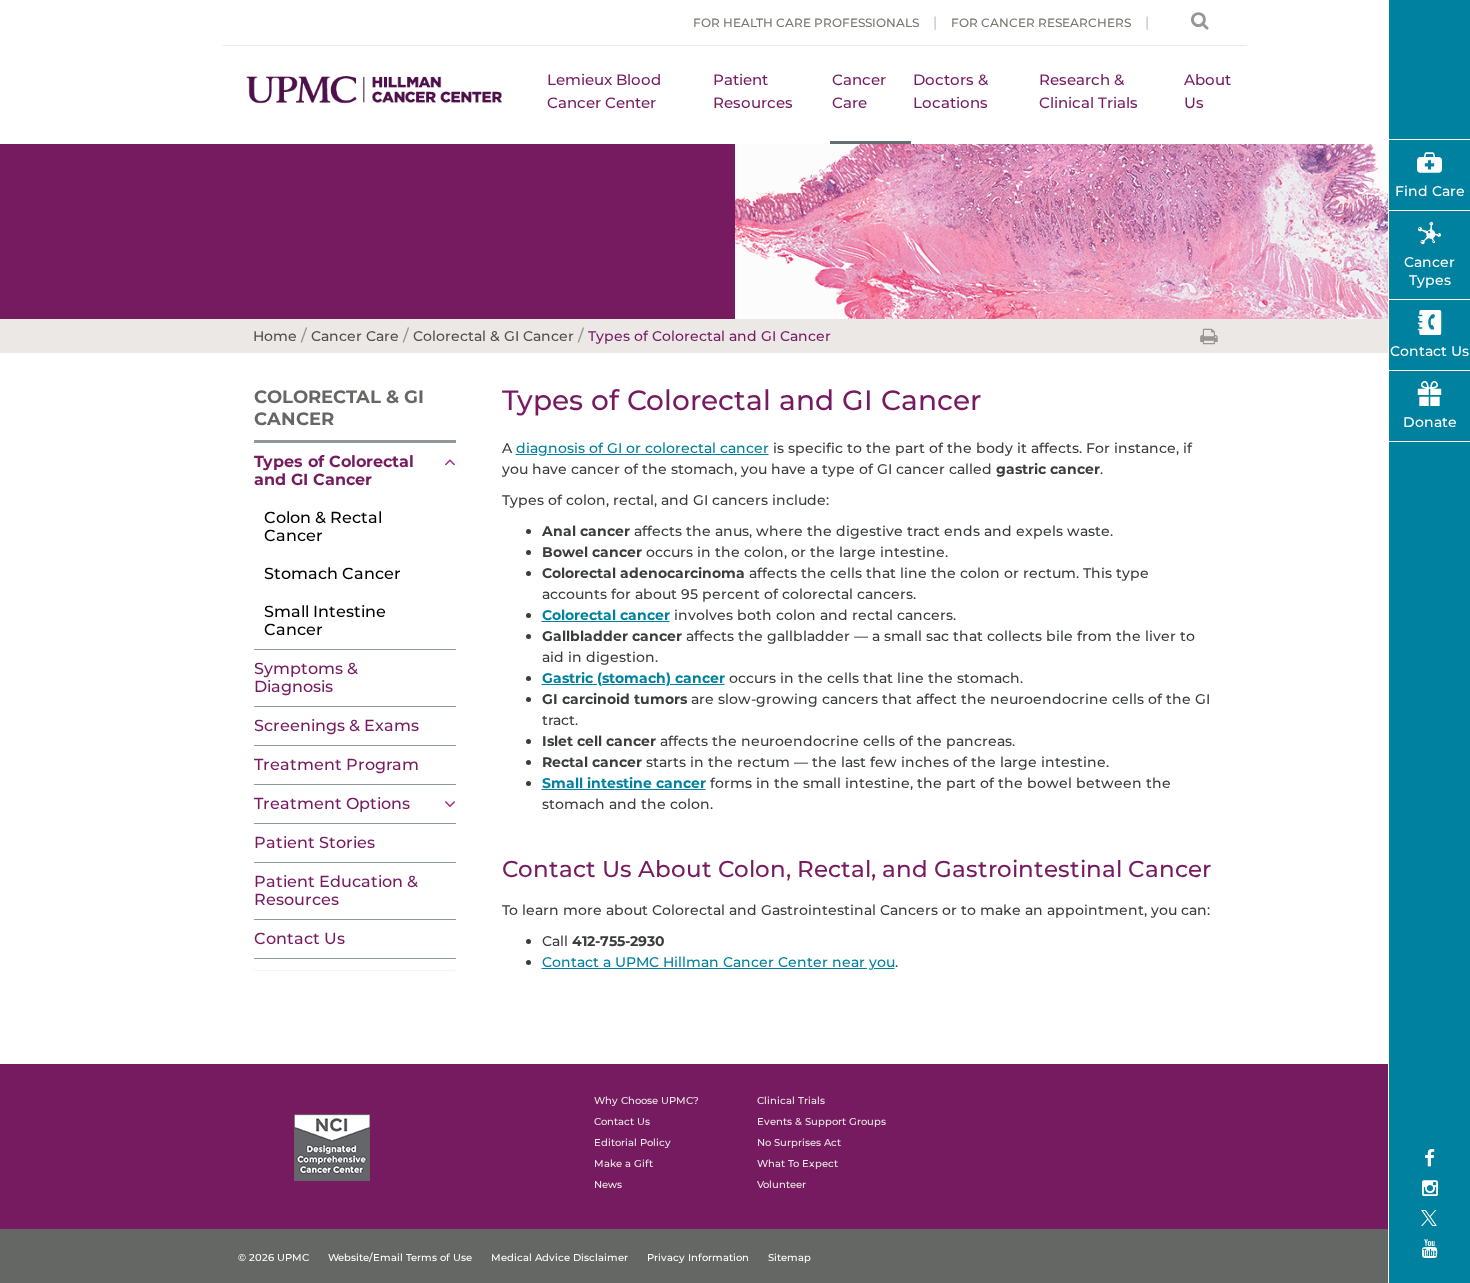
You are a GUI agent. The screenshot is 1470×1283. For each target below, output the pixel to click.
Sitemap (789, 1257)
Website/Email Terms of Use (400, 1257)
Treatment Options (332, 803)
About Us (1207, 91)
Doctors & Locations (950, 91)
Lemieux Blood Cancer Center (604, 91)
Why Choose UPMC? (646, 1100)
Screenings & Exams (336, 725)
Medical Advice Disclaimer (559, 1257)
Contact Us (299, 938)
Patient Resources (753, 91)
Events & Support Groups (821, 1121)
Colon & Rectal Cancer (323, 526)
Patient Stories (314, 842)
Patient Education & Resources (336, 890)
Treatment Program (336, 764)
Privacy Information (698, 1257)
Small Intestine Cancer (325, 620)
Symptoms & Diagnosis (306, 677)
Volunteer (781, 1184)
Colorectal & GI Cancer (339, 408)
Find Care (1430, 191)
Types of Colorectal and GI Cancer (334, 470)
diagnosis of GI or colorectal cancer (642, 448)
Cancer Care (859, 91)
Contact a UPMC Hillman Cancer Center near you (718, 962)
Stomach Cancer (332, 573)
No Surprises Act (799, 1142)
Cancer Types (1429, 271)
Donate (1430, 422)
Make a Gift (623, 1163)
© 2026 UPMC (273, 1257)
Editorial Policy (632, 1142)
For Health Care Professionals (806, 22)
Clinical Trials (791, 1100)
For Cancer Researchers (1041, 22)
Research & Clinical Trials (1088, 91)
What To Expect (797, 1163)
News (608, 1184)
